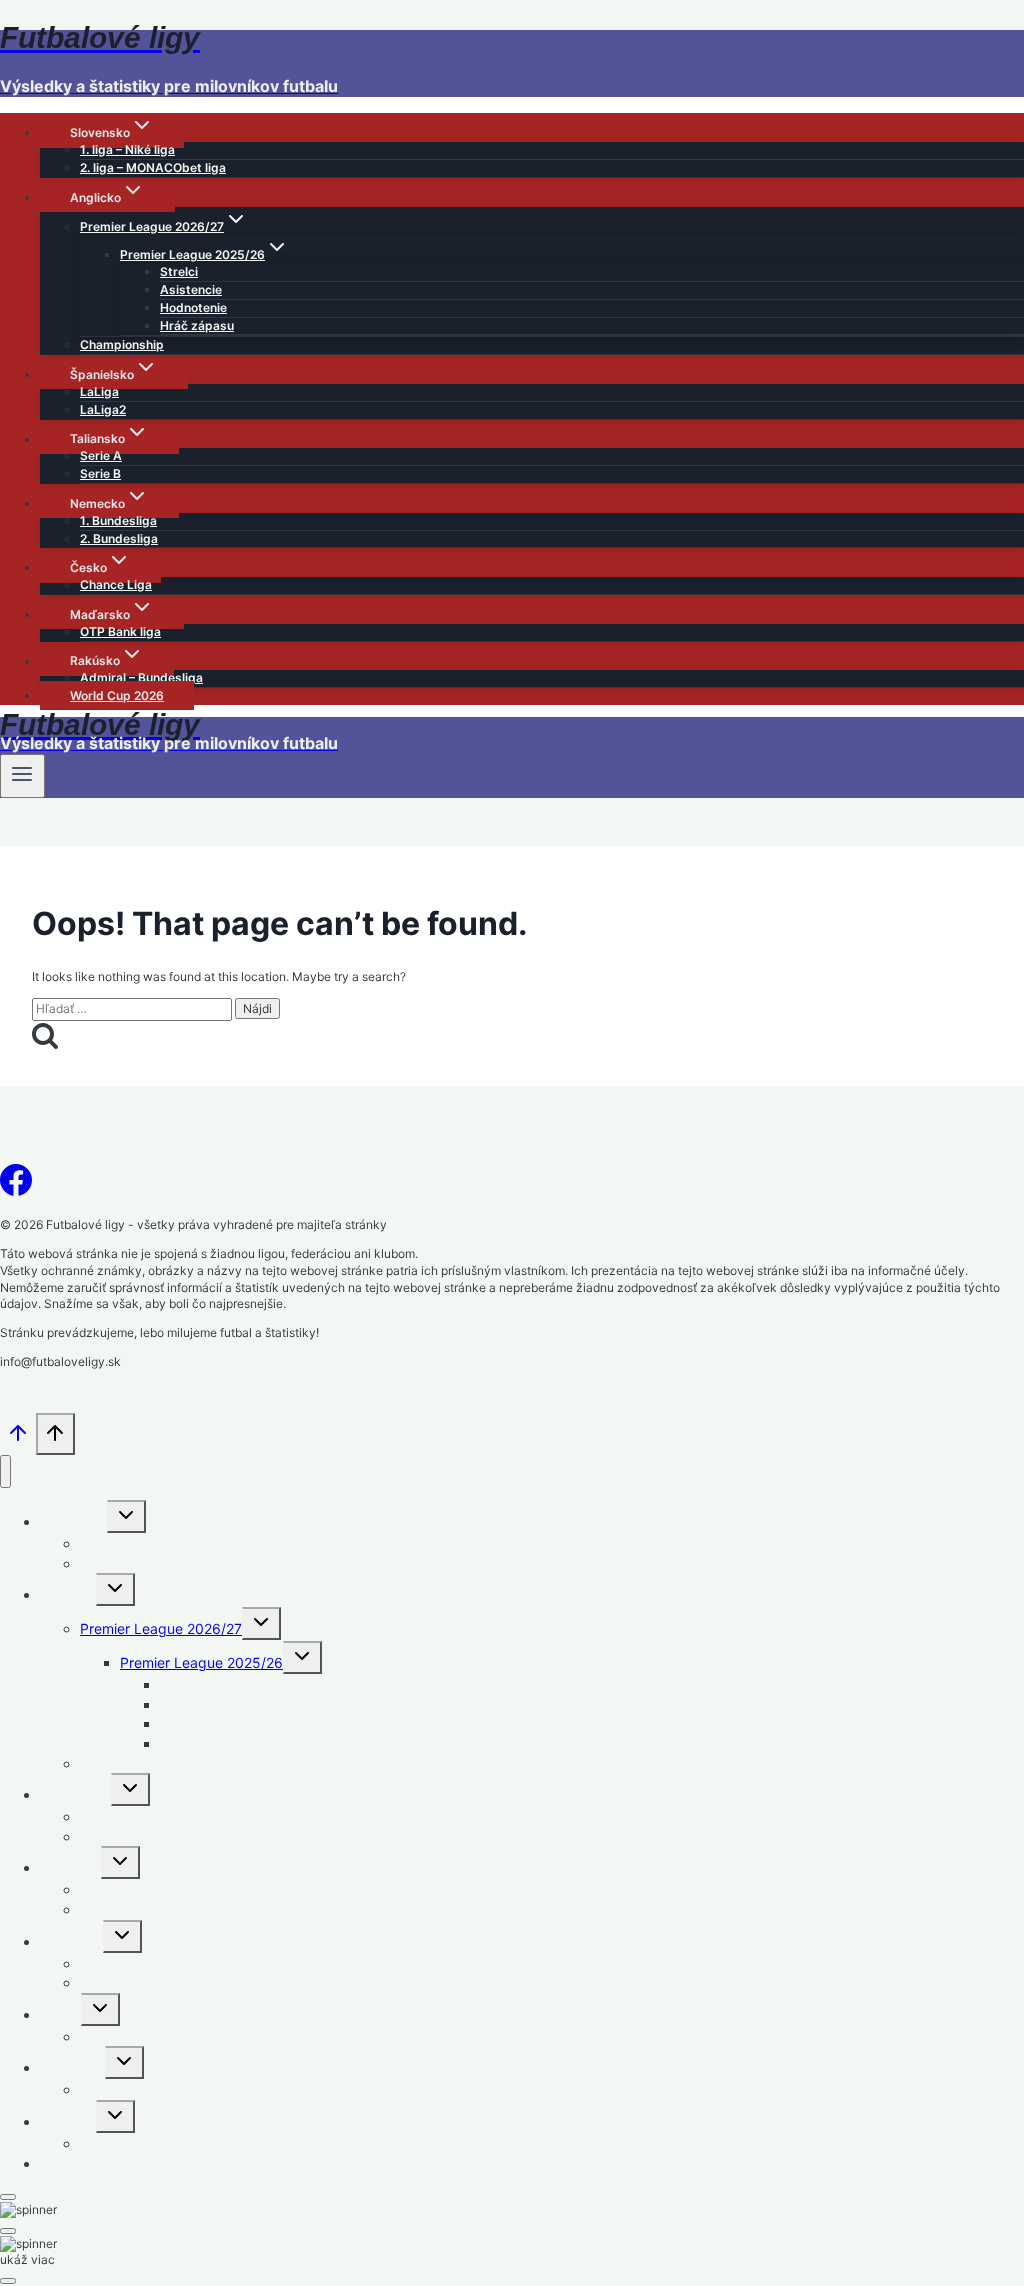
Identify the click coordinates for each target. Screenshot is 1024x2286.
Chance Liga (116, 584)
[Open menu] (22, 776)
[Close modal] (8, 2197)
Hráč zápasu (197, 325)
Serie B (100, 473)
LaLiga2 (103, 409)
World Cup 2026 (117, 695)
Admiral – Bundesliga (141, 677)
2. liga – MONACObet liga (153, 167)
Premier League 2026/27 (161, 1628)
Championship (122, 344)
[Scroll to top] (18, 1439)
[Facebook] (16, 1186)
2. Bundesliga (119, 538)
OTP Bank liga (120, 631)
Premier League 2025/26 (201, 1662)
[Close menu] (5, 1471)
